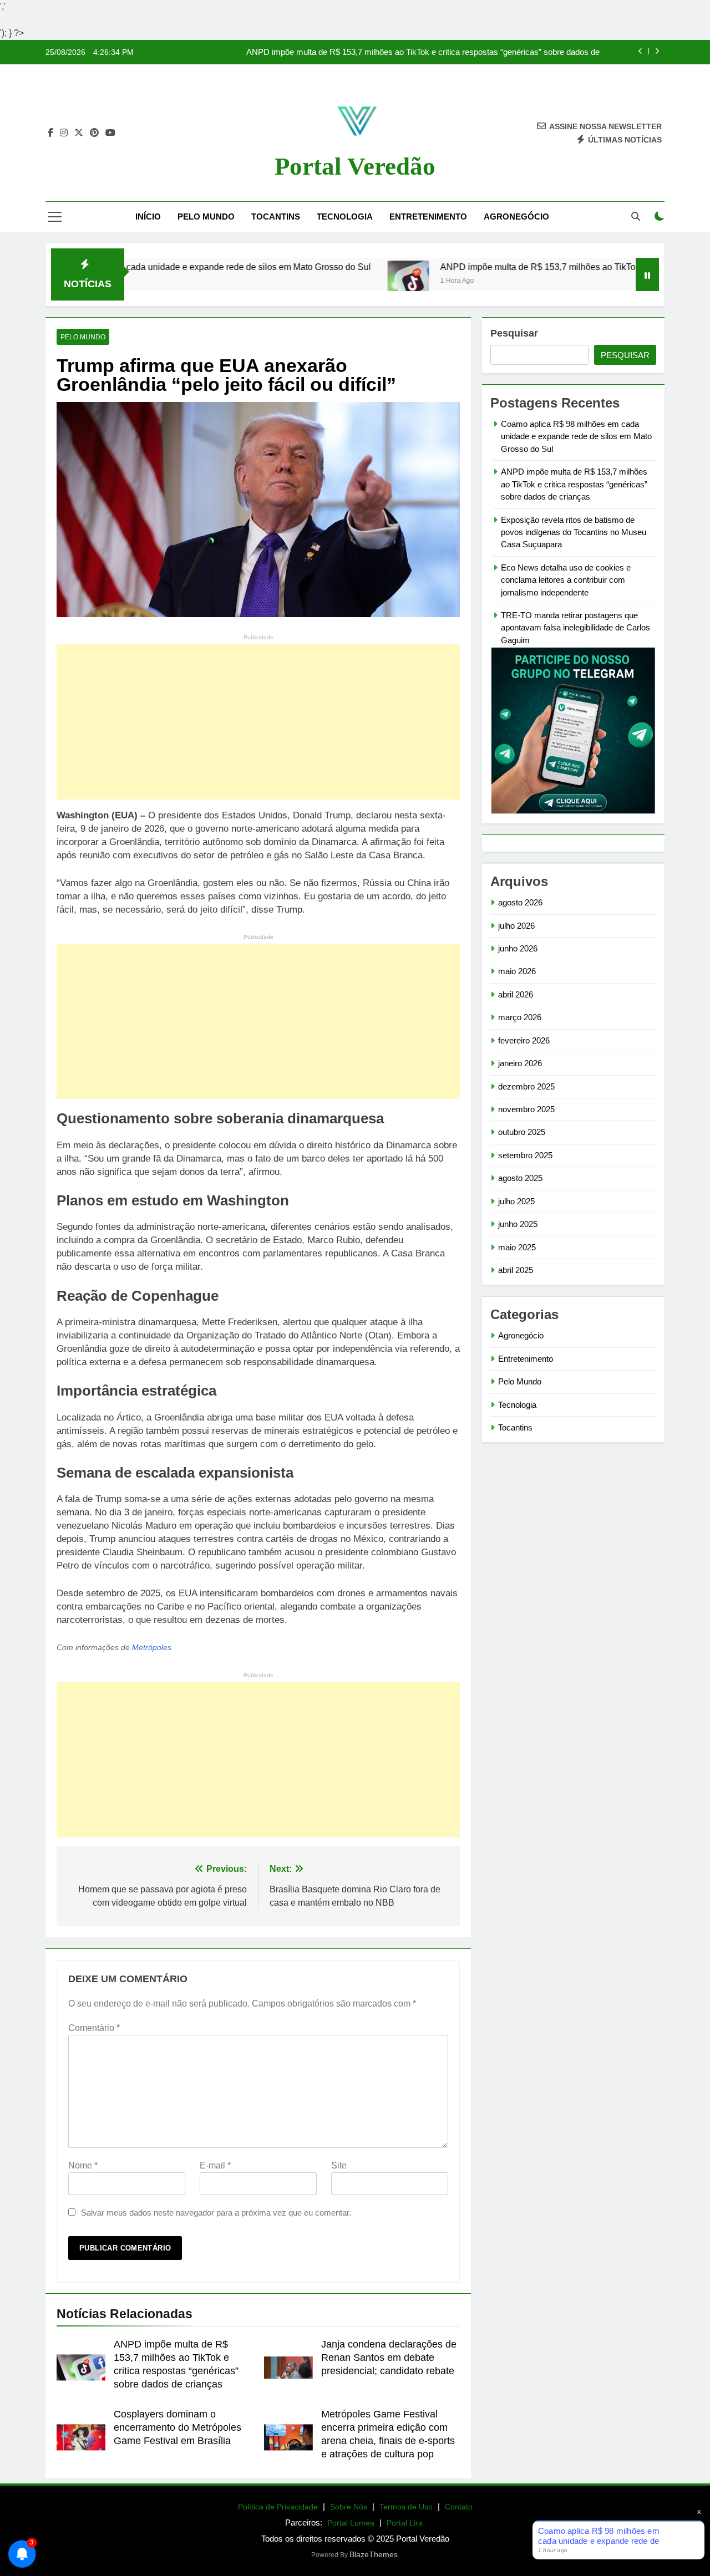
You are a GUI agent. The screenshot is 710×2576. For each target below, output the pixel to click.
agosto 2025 (520, 1178)
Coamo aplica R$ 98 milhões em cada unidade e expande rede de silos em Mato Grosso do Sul (576, 436)
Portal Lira (405, 2523)
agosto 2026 (520, 902)
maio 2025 (517, 1247)
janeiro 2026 (520, 1063)
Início (148, 217)
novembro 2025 (526, 1109)
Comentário (94, 2028)
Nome (83, 2165)
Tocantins (276, 217)
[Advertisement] (258, 722)
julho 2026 (516, 926)
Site (339, 2165)
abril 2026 (516, 994)
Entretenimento (428, 217)
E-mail (215, 2165)
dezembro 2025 (526, 1086)
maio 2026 (517, 971)
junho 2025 (518, 1224)
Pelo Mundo (206, 217)
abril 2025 (516, 1270)
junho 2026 (518, 948)
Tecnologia (345, 217)
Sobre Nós (349, 2507)
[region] (144, 2489)
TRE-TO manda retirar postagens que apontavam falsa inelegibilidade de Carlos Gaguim (575, 628)
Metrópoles (152, 1648)
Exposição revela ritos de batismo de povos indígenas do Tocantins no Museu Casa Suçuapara (574, 532)
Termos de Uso (406, 2507)
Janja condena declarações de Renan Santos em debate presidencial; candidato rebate (389, 2358)
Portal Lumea (351, 2523)
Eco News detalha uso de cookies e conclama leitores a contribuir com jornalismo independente (566, 580)
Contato (459, 2507)
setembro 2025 (525, 1155)
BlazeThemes (374, 2554)
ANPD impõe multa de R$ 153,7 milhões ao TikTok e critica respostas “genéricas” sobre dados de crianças (423, 52)
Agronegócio (516, 217)
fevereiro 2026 (524, 1040)
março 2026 (520, 1017)
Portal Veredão (355, 166)
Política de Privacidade (278, 2507)
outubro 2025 (522, 1132)
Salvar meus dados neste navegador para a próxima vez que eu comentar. (216, 2213)
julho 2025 (516, 1201)
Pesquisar (514, 333)
